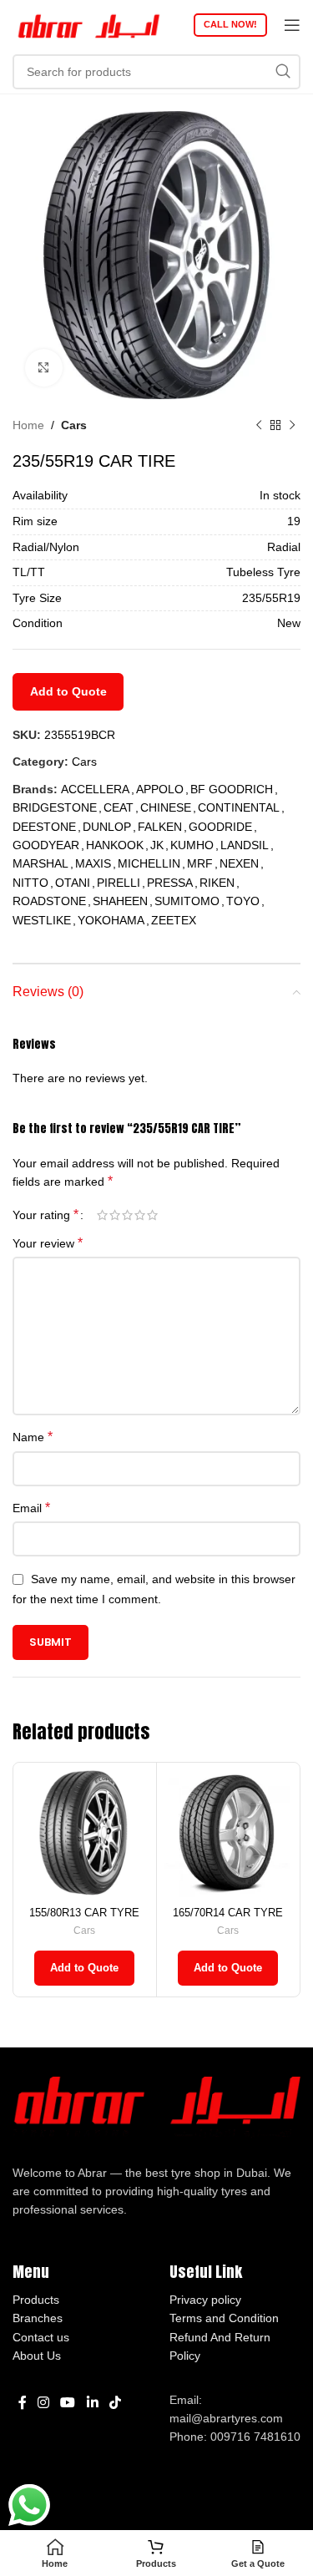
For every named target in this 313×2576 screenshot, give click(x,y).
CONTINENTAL (239, 807)
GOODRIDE (220, 827)
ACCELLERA (95, 789)
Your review (48, 1243)
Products (36, 2300)
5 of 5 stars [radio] (152, 1215)
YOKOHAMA (111, 920)
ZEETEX (174, 920)
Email (31, 1508)
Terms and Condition (224, 2318)
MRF (200, 863)
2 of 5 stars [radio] (115, 1215)
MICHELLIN (149, 863)
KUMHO (192, 845)
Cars (74, 425)
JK (157, 845)
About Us (37, 2356)
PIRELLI (119, 883)
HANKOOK (115, 845)
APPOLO (160, 789)
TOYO (243, 901)
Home (28, 425)
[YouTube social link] (68, 2404)
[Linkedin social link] (92, 2404)
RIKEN (217, 883)
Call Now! (230, 24)
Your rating (45, 1215)
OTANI (73, 883)
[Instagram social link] (43, 2404)
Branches (38, 2318)
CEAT (119, 807)
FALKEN (160, 827)
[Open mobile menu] (292, 25)
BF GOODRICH (232, 789)
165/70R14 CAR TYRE (228, 1913)
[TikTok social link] (115, 2404)
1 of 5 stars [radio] (102, 1215)
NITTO (30, 883)
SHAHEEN (120, 901)
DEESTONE (44, 827)
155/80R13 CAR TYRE (84, 1913)
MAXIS (93, 863)
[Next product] (292, 425)
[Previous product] (259, 425)
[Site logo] (88, 24)
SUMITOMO (187, 901)
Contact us (41, 2337)
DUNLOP (107, 827)
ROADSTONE (49, 901)
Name (33, 1437)
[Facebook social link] (22, 2404)
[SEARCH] (283, 72)
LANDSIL (245, 845)
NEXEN (239, 863)
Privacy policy (205, 2300)
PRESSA (170, 883)
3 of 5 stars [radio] (127, 1215)
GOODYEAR (46, 845)
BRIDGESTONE (55, 807)
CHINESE (166, 807)
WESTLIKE (42, 920)
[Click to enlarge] (44, 368)
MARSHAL (40, 863)
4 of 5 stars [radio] (140, 1215)
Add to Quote (68, 691)
